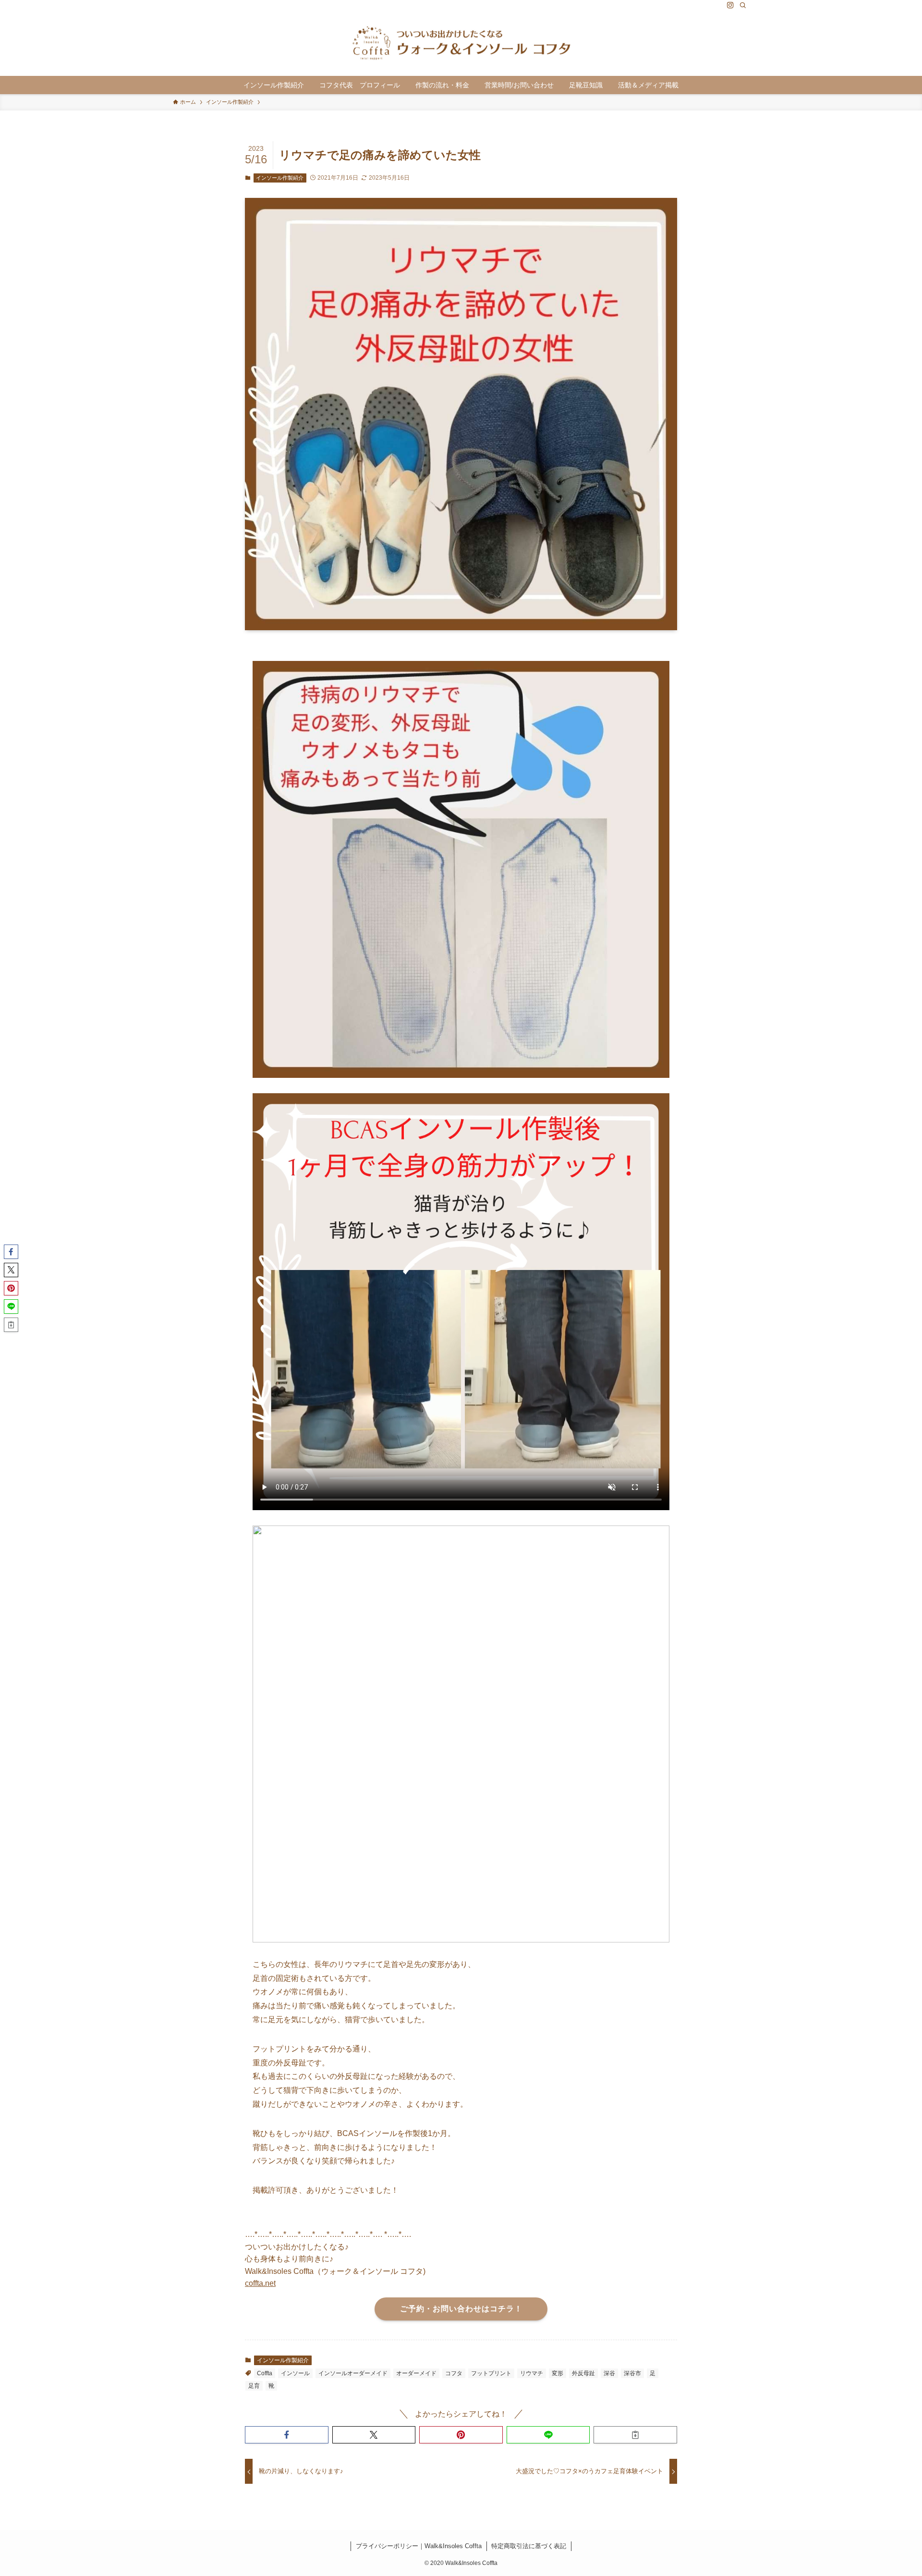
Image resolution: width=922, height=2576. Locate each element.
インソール (295, 2373)
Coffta (265, 2373)
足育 (254, 2386)
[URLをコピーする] (635, 2435)
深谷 (609, 2373)
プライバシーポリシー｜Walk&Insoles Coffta (419, 2546)
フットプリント (491, 2373)
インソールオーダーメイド (353, 2373)
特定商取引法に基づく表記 (529, 2546)
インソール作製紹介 (280, 178)
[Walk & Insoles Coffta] (461, 43)
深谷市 (632, 2373)
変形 (558, 2373)
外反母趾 (583, 2373)
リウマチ (532, 2373)
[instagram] (730, 5)
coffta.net (260, 2283)
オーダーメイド (416, 2373)
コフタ (454, 2373)
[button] (287, 2435)
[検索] (743, 5)
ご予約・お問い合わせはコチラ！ (461, 2309)
